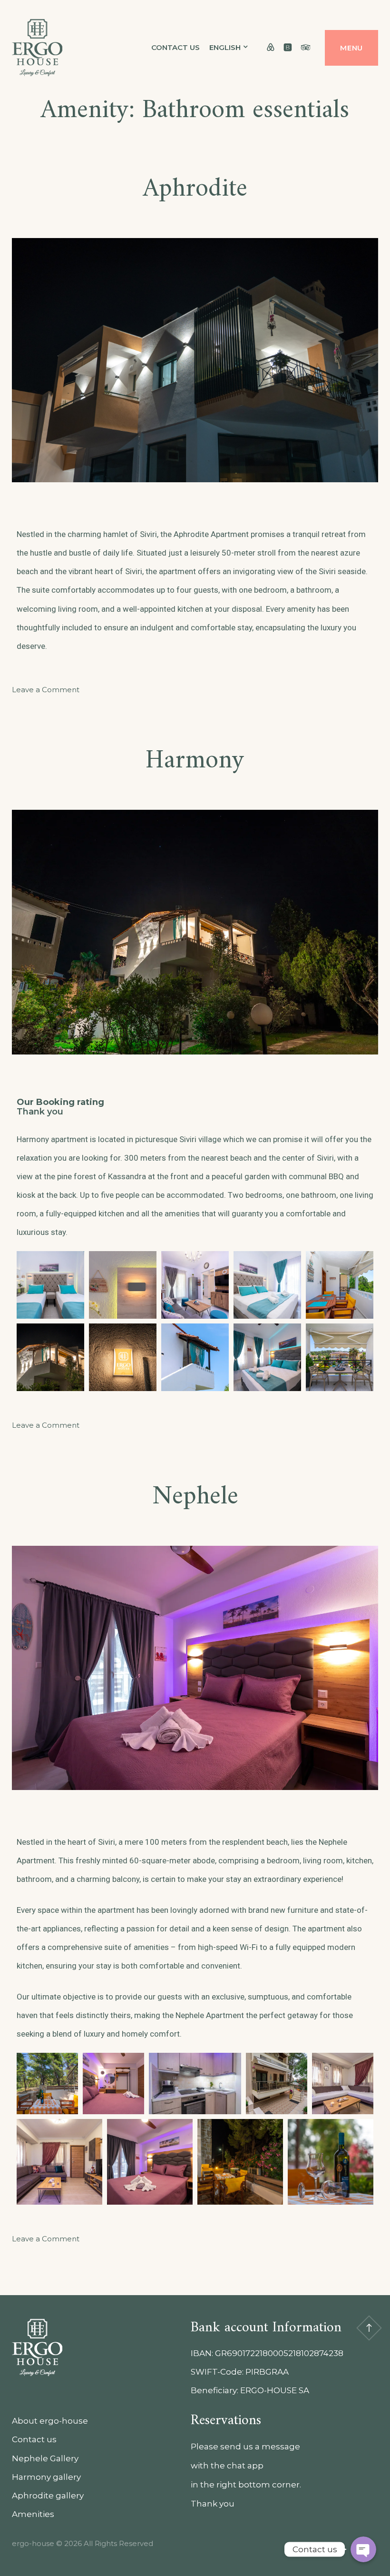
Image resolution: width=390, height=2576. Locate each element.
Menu (351, 48)
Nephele (195, 1497)
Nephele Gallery (45, 2458)
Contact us (175, 47)
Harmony (195, 761)
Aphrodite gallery (48, 2496)
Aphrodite (195, 189)
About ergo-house (50, 2421)
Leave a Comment (46, 690)
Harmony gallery (46, 2477)
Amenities (33, 2514)
